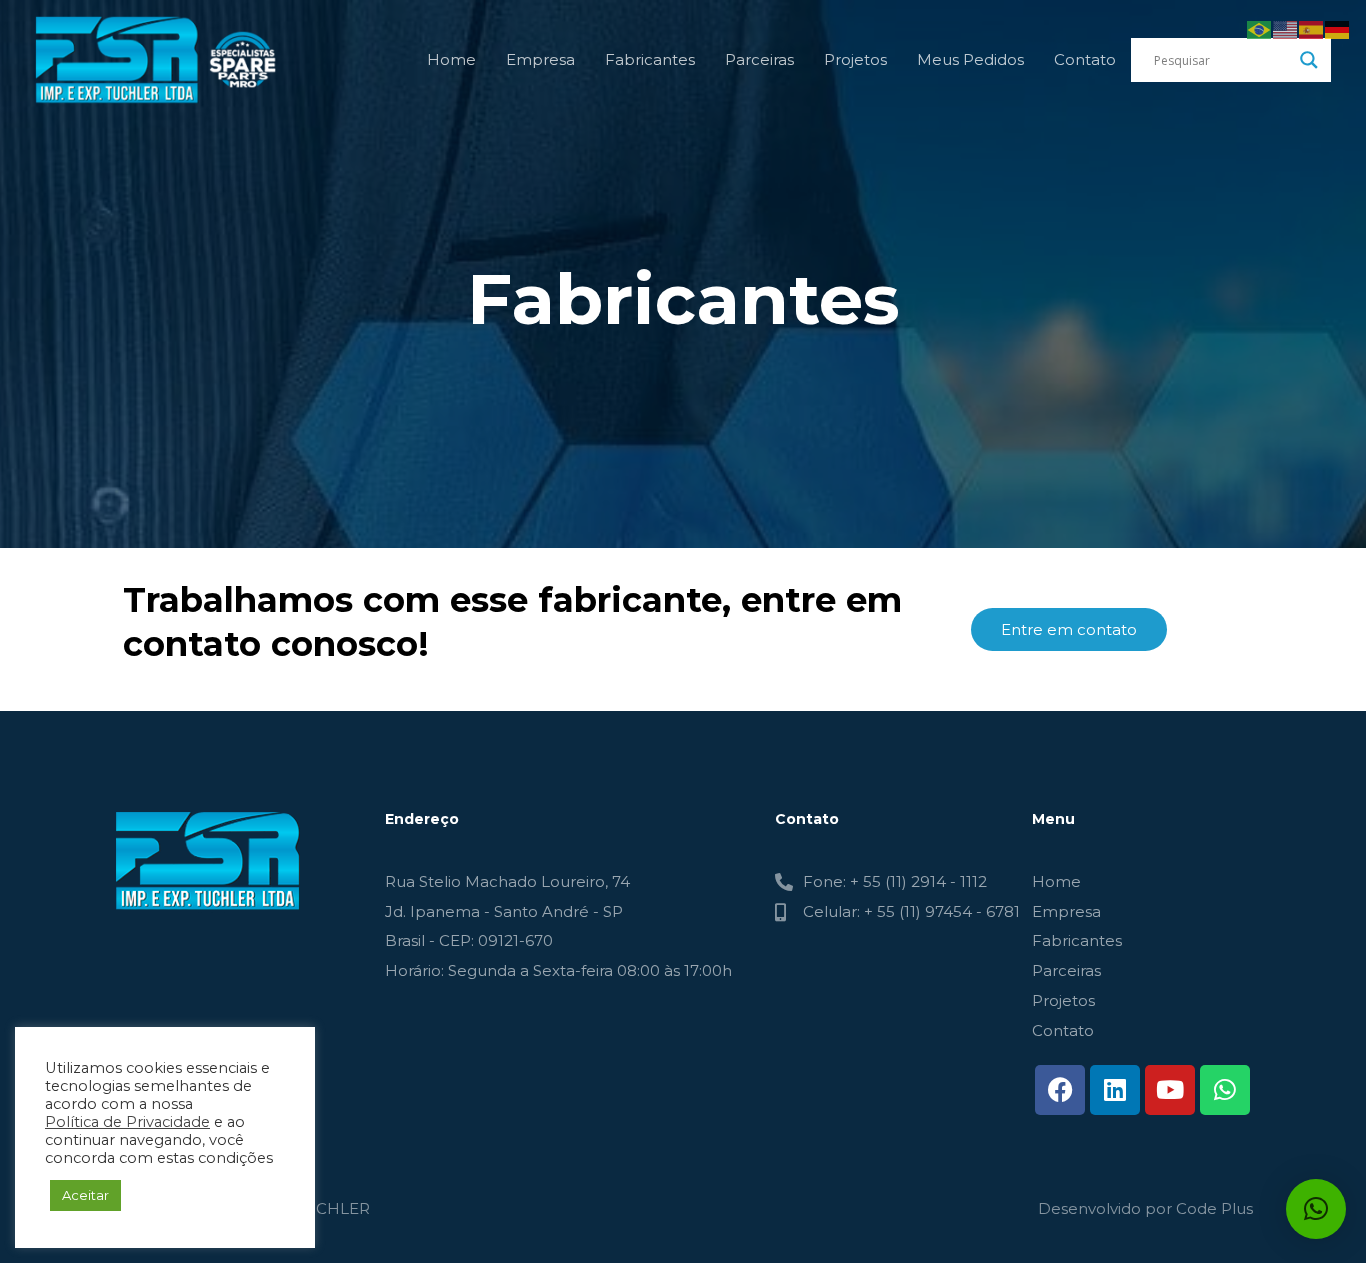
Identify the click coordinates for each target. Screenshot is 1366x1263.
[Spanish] (1312, 28)
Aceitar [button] (85, 1195)
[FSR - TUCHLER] (160, 58)
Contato (1085, 59)
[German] (1338, 28)
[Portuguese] (1260, 28)
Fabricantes (650, 59)
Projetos (855, 59)
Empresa (540, 59)
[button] (1316, 1209)
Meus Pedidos (970, 59)
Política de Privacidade (127, 1122)
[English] (1286, 28)
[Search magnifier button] (1309, 60)
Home (451, 59)
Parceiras (759, 59)
